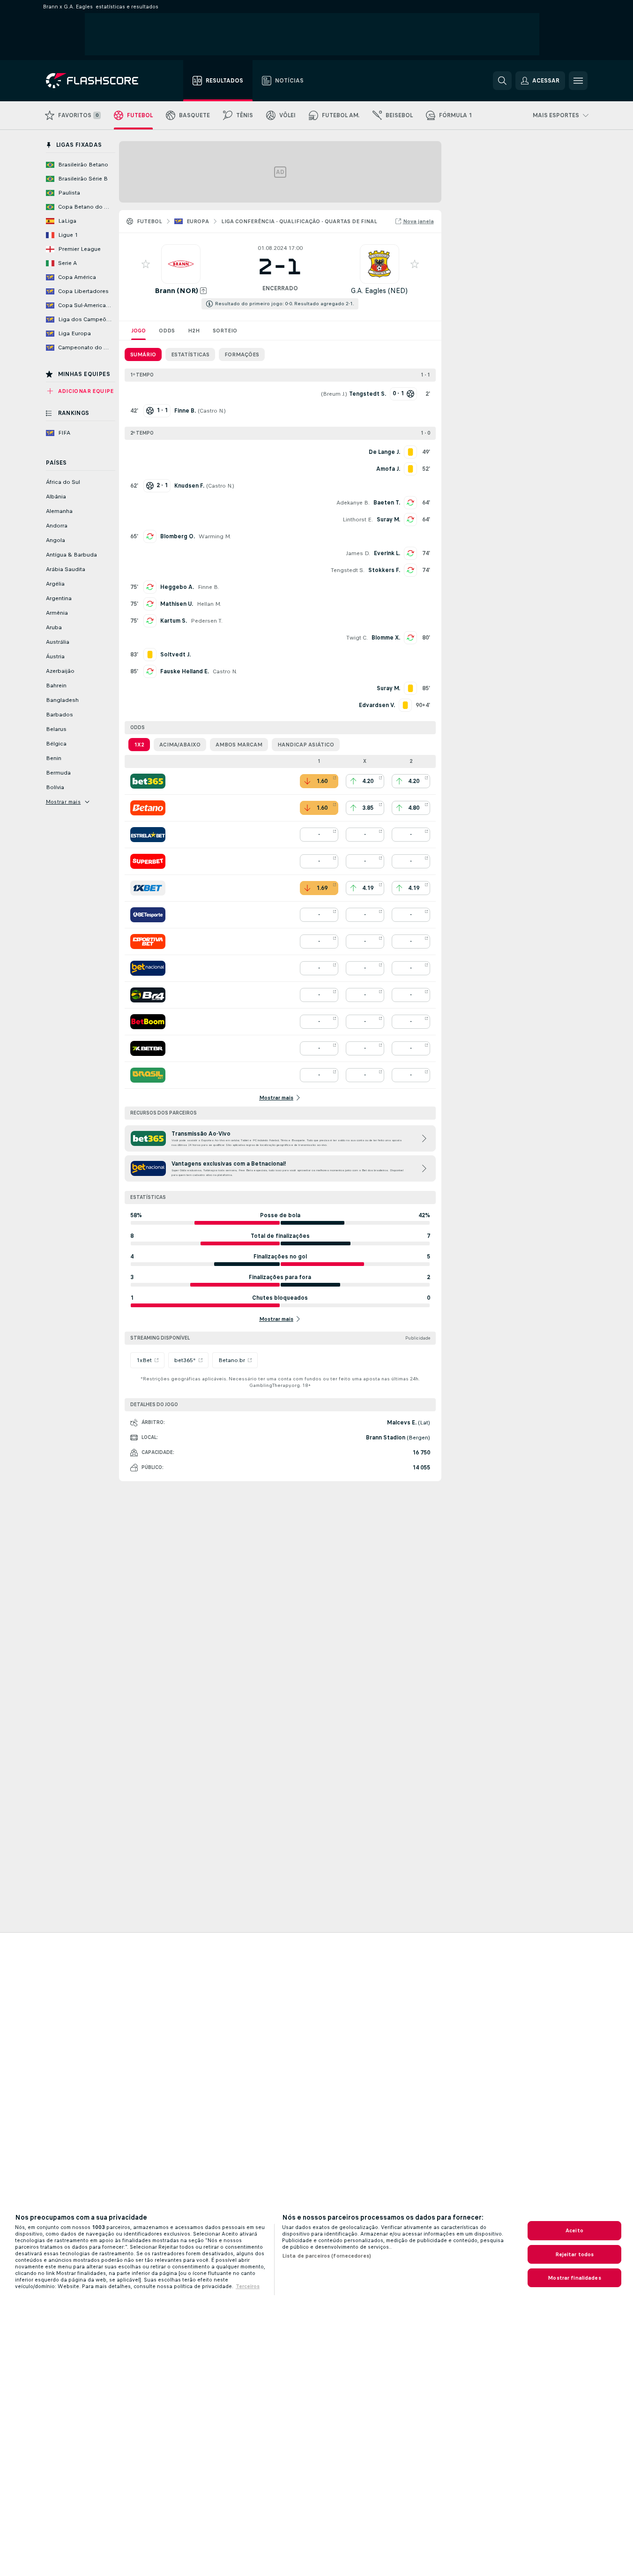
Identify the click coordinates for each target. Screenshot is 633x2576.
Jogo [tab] (138, 331)
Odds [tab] (167, 331)
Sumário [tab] (143, 354)
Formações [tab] (242, 354)
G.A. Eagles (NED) (379, 290)
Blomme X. (386, 638)
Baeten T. (387, 503)
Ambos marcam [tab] (239, 745)
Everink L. (387, 553)
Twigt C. (357, 638)
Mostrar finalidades (574, 2278)
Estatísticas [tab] (190, 354)
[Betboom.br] (148, 1022)
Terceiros (248, 2286)
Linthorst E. (358, 520)
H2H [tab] (194, 331)
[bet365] (148, 781)
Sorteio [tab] (225, 331)
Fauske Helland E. (185, 671)
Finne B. (209, 587)
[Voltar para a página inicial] (99, 81)
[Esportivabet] (148, 942)
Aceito (574, 2230)
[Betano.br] (148, 808)
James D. (358, 553)
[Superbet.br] (148, 861)
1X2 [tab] (139, 745)
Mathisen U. (177, 604)
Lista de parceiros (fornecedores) (327, 2256)
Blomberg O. (178, 536)
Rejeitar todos (575, 2254)
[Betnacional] (148, 968)
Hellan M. (209, 604)
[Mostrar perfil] (181, 264)
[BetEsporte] (148, 915)
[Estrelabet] (148, 835)
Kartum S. (174, 621)
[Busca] (502, 81)
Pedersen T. (207, 621)
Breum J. (334, 394)
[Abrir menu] (578, 81)
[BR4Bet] (148, 995)
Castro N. (212, 411)
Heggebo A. (177, 587)
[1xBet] (148, 888)
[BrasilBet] (148, 1075)
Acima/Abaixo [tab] (180, 745)
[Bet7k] (148, 1048)
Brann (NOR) (176, 290)
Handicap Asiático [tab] (306, 745)
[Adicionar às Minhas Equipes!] (146, 264)
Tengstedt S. (348, 570)
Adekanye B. (353, 503)
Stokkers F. (384, 570)
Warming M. (215, 536)
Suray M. (388, 520)
